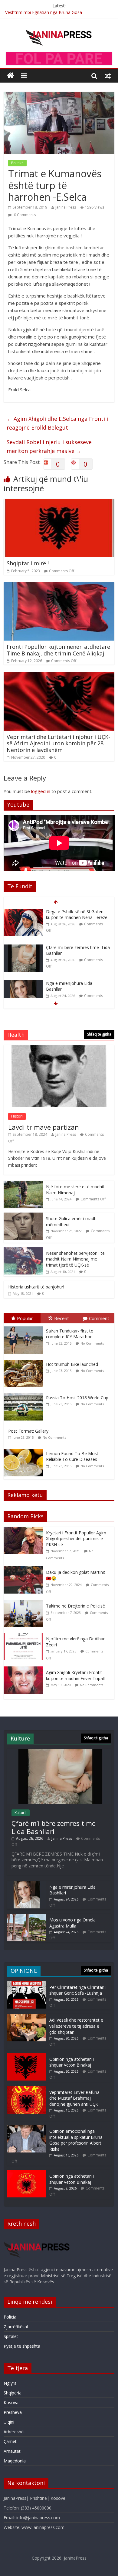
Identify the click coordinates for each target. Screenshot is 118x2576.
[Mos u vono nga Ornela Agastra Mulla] (27, 1917)
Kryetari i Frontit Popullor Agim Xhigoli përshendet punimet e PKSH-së (76, 1539)
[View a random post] (108, 76)
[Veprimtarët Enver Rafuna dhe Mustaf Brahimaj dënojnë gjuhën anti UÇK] (27, 2089)
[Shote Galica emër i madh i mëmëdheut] (23, 1216)
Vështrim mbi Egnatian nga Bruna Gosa (44, 12)
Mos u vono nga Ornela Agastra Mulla (72, 1923)
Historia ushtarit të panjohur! (36, 1287)
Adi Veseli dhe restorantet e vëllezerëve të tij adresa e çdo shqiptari (76, 2026)
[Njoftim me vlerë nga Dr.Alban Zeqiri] (25, 1636)
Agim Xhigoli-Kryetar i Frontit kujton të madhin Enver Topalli (76, 1675)
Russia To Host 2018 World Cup (77, 1398)
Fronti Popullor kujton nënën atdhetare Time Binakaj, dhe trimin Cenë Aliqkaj (58, 650)
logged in (41, 791)
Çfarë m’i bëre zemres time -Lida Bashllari (56, 1827)
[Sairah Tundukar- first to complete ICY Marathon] (25, 1327)
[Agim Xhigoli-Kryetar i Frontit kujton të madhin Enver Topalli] (25, 1670)
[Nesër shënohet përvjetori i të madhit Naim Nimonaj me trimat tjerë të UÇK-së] (23, 1250)
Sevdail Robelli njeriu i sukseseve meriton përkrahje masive (49, 446)
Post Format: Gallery (28, 1431)
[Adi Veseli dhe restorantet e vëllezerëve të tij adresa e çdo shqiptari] (27, 2017)
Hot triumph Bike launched (72, 1364)
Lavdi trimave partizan (44, 1127)
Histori (17, 1116)
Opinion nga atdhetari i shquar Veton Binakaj (72, 2062)
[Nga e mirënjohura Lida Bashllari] (23, 983)
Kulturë (21, 1813)
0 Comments (24, 215)
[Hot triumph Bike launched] (25, 1360)
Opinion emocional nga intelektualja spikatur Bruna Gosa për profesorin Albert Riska (76, 2140)
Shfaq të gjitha (99, 1034)
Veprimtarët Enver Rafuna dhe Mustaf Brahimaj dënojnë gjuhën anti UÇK (74, 2098)
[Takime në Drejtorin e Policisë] (25, 1603)
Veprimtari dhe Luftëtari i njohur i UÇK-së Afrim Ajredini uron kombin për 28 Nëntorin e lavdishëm (58, 743)
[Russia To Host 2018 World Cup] (25, 1393)
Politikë (17, 163)
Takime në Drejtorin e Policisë (75, 1606)
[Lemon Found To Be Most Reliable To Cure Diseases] (25, 1449)
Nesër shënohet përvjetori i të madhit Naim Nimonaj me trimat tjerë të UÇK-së (75, 1259)
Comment (99, 1318)
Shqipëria (13, 2393)
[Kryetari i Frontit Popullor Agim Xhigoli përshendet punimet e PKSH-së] (25, 1530)
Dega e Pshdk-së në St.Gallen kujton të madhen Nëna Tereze (77, 915)
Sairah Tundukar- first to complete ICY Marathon (70, 1334)
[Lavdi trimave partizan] (59, 1048)
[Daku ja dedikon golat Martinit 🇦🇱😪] (25, 1569)
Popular (25, 1318)
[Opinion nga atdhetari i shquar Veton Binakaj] (27, 2056)
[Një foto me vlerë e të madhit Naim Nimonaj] (23, 1184)
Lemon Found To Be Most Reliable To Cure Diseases (72, 1456)
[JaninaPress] (10, 76)
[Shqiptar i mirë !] (59, 502)
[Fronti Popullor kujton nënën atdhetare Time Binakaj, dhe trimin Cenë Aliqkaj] (59, 586)
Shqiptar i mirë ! (28, 563)
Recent (62, 1318)
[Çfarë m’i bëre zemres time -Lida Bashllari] (23, 948)
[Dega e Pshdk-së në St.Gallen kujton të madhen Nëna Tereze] (23, 912)
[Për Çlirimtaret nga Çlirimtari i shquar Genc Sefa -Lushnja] (27, 1984)
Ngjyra (10, 2383)
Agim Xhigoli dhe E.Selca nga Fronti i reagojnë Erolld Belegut (57, 423)
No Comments (92, 1343)
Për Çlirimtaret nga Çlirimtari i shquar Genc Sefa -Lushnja (78, 1990)
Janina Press (66, 207)
